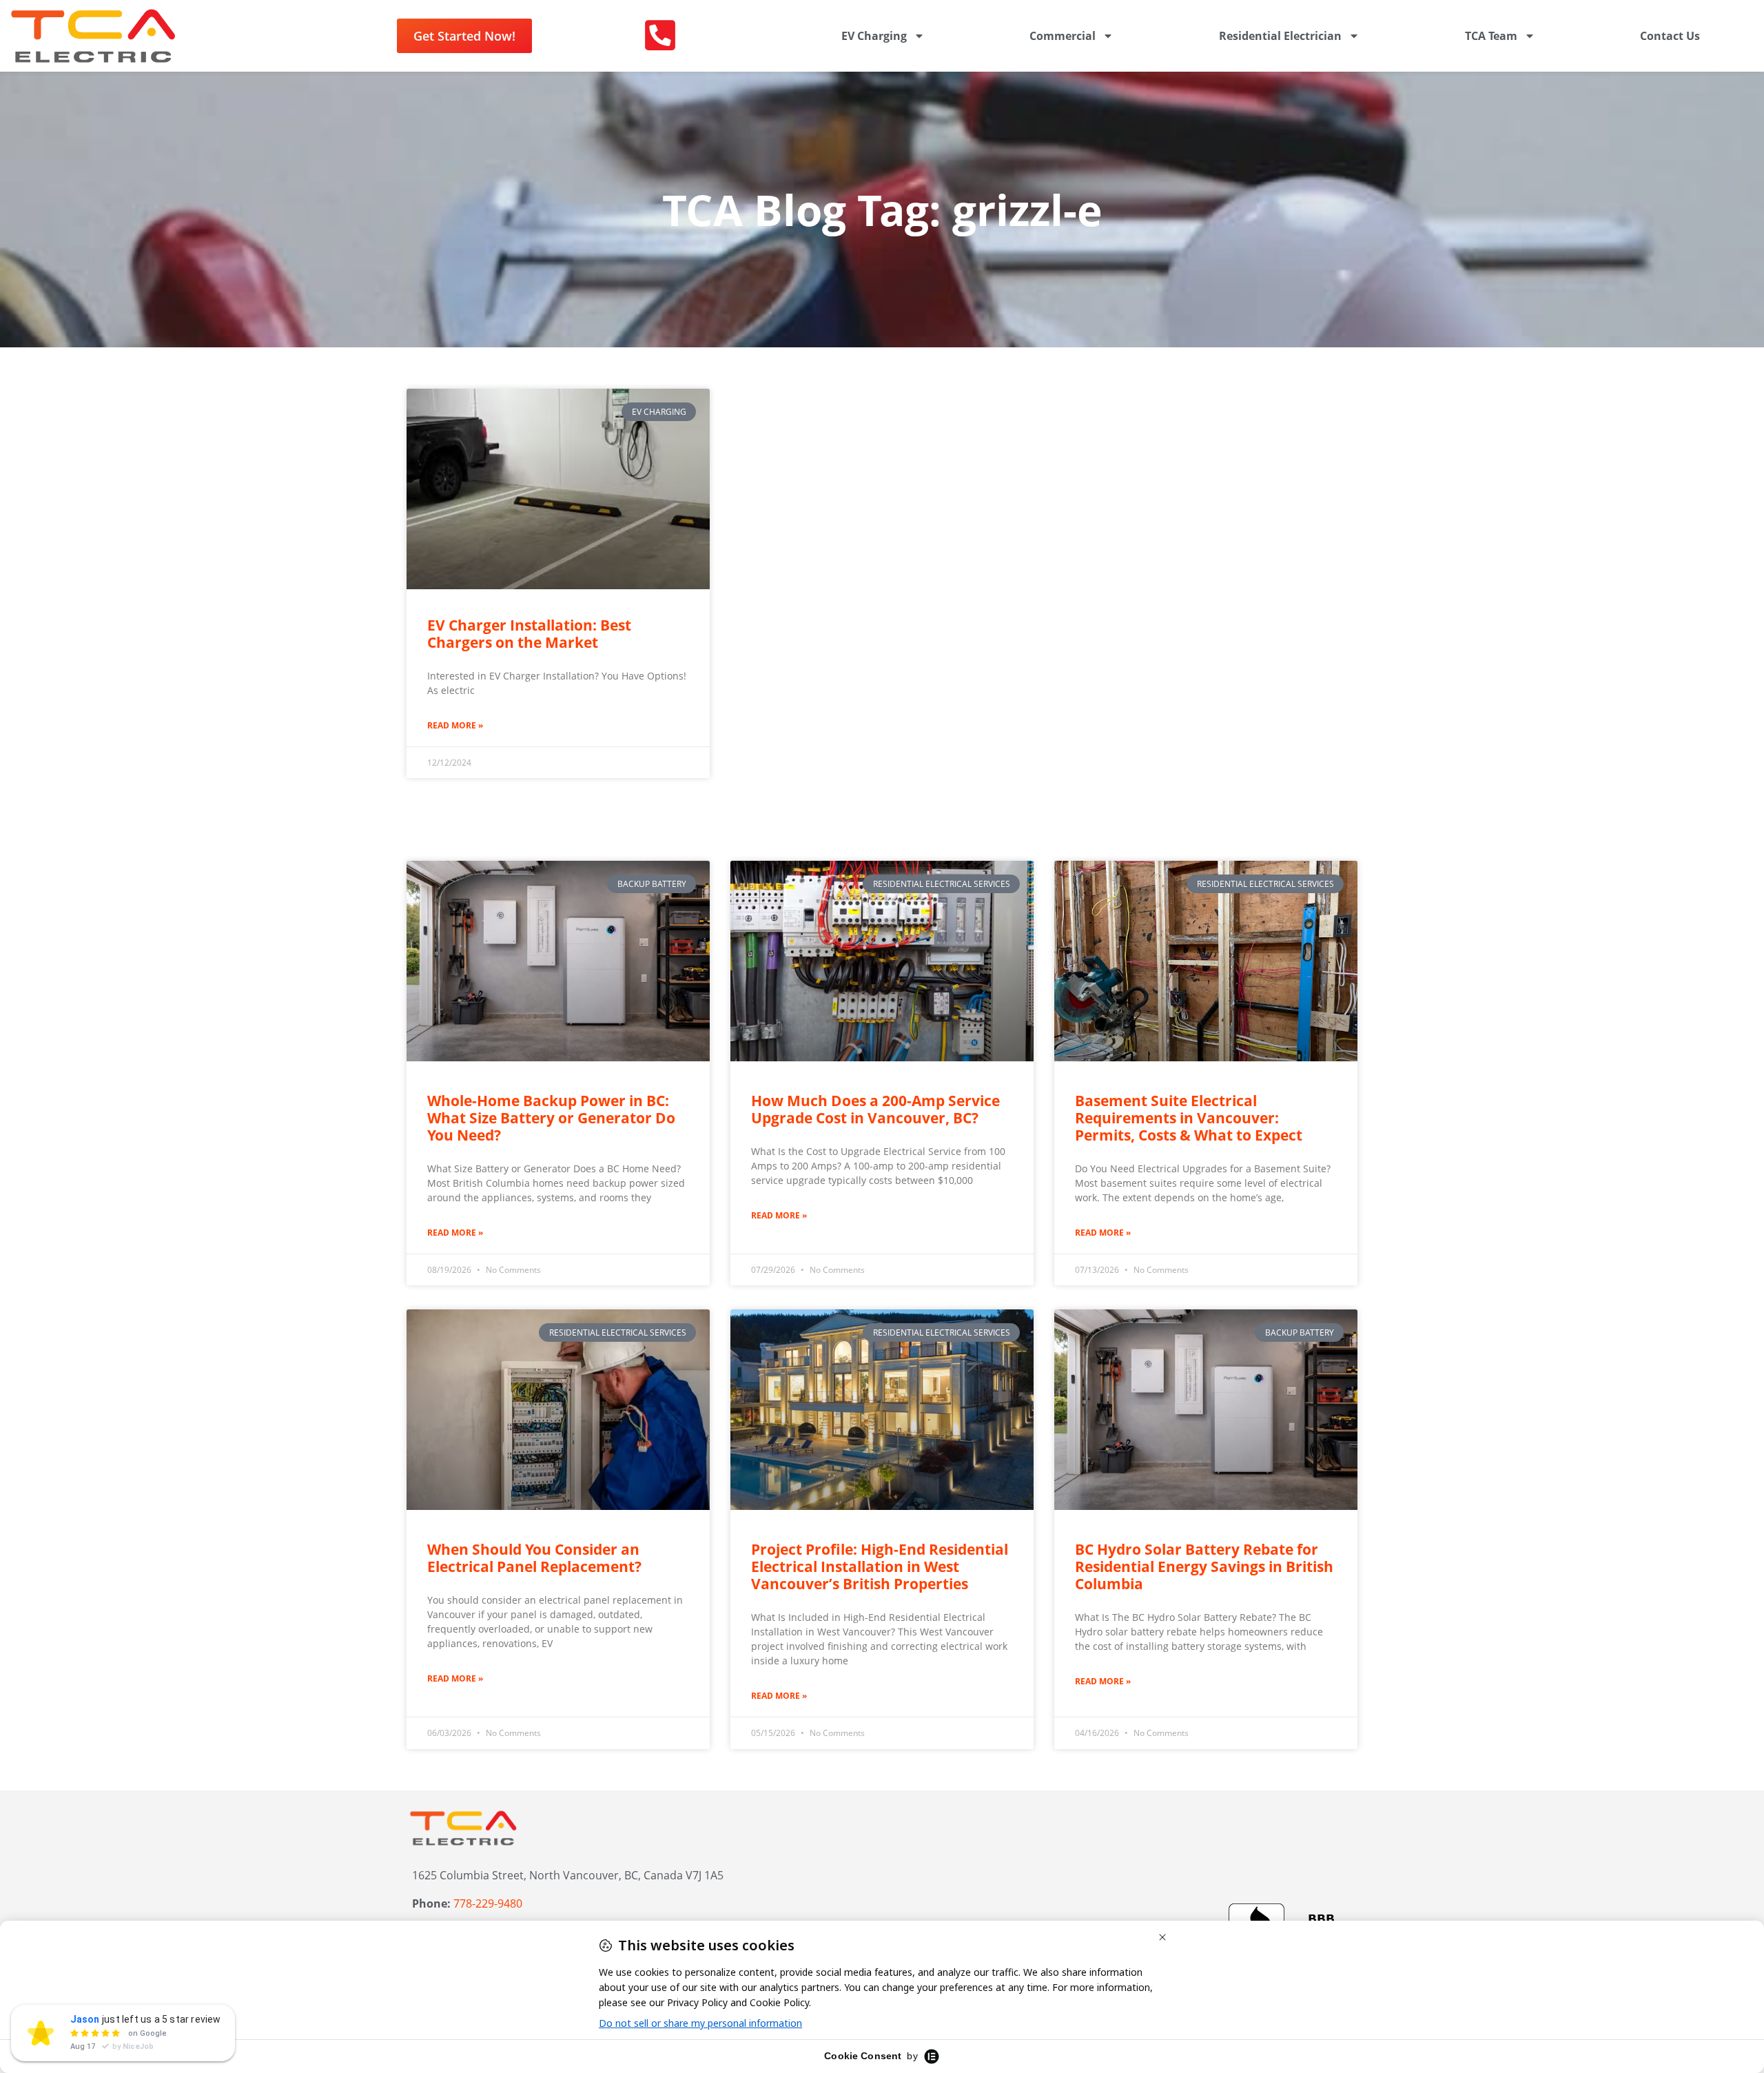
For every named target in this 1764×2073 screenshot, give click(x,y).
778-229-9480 (488, 1903)
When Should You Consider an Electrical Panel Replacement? (534, 1558)
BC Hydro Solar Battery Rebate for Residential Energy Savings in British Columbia (1204, 1566)
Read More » (455, 725)
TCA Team (1491, 36)
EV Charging (874, 36)
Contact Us (1670, 36)
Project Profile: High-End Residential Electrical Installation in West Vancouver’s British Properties (880, 1566)
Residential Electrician (1280, 36)
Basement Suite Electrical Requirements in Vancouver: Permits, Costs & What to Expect (1189, 1118)
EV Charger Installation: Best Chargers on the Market (529, 634)
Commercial (1063, 36)
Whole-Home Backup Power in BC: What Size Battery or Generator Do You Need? (551, 1118)
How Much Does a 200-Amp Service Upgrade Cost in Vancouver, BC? (875, 1109)
